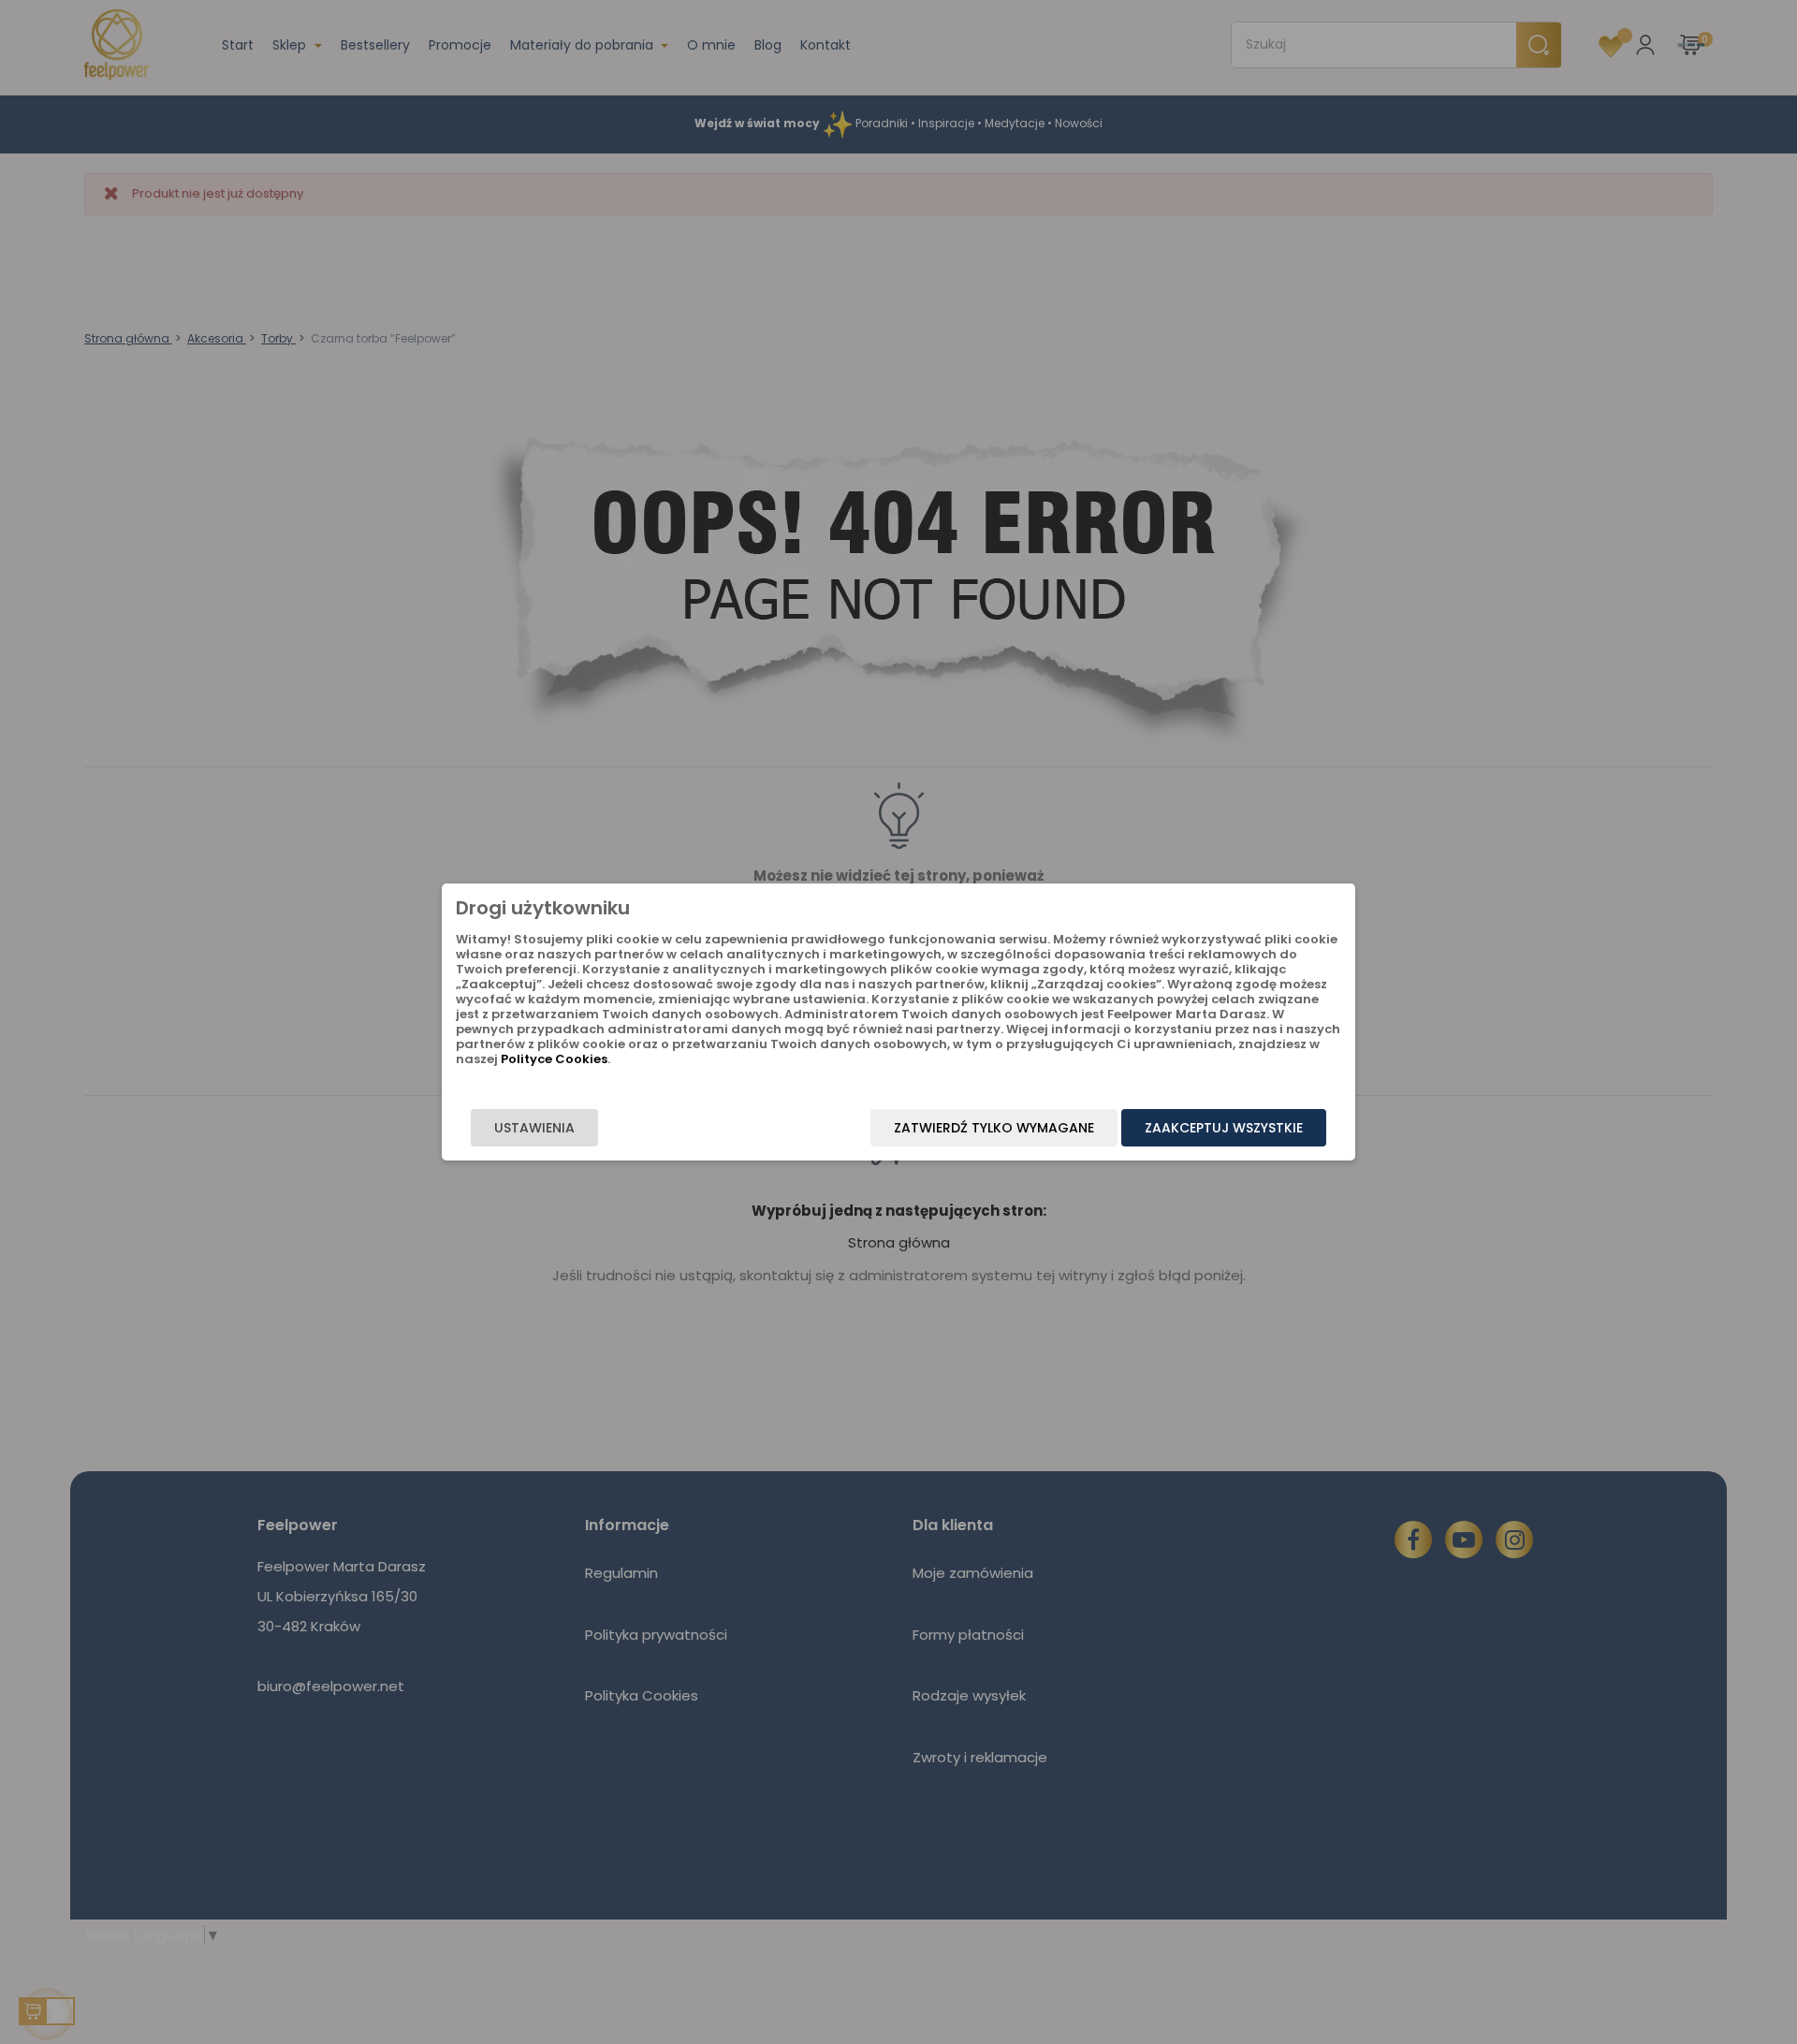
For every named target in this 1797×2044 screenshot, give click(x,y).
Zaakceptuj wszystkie (1224, 1128)
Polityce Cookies (554, 1059)
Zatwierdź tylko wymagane (994, 1128)
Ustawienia (534, 1128)
